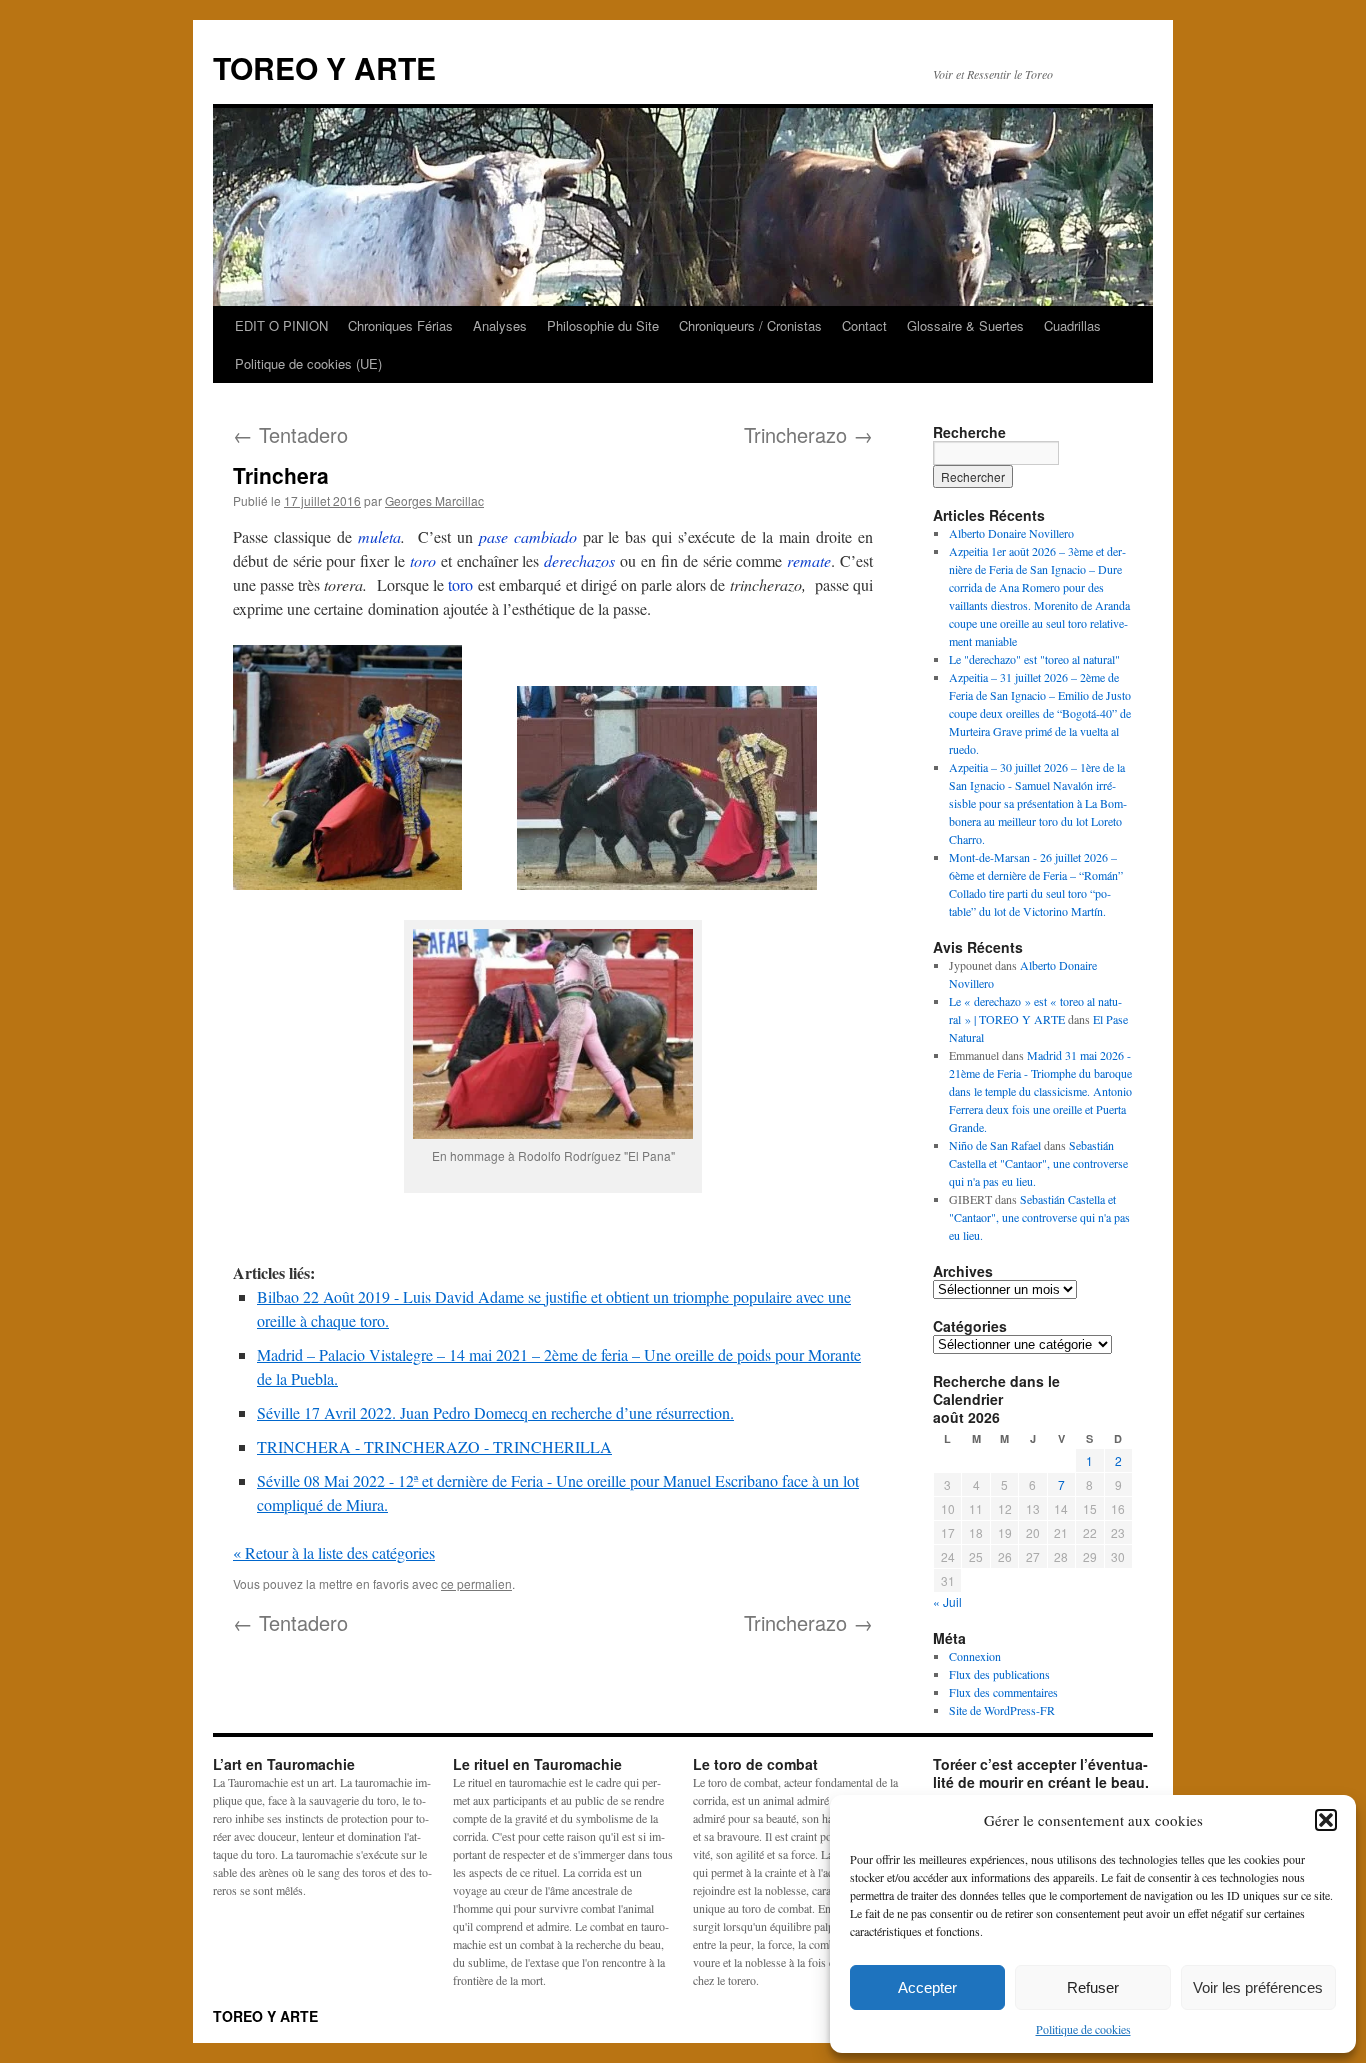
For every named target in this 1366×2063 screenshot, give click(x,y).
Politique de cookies (1083, 2029)
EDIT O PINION (281, 325)
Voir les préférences (1258, 1987)
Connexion (975, 1656)
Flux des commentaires (1003, 1692)
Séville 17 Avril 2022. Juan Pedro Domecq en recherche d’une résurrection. (495, 1412)
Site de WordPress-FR (1002, 1710)
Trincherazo (808, 434)
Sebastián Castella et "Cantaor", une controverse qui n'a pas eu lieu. (1038, 1163)
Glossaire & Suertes (965, 325)
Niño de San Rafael (995, 1145)
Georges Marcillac (434, 500)
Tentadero (290, 434)
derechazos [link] (579, 560)
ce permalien (476, 1583)
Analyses (500, 325)
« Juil (947, 1601)
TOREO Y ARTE (324, 67)
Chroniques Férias (400, 325)
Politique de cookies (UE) (308, 363)
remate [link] (809, 560)
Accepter (927, 1987)
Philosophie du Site (603, 325)
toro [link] (423, 560)
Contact (864, 325)
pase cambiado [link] (528, 536)
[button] (1326, 1820)
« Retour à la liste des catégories (334, 1552)
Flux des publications (999, 1674)
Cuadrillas (1072, 325)
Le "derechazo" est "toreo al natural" (1034, 659)
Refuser (1093, 1987)
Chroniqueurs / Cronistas (750, 325)
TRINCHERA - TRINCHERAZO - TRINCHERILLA (434, 1446)
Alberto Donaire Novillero (1011, 533)
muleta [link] (379, 536)
